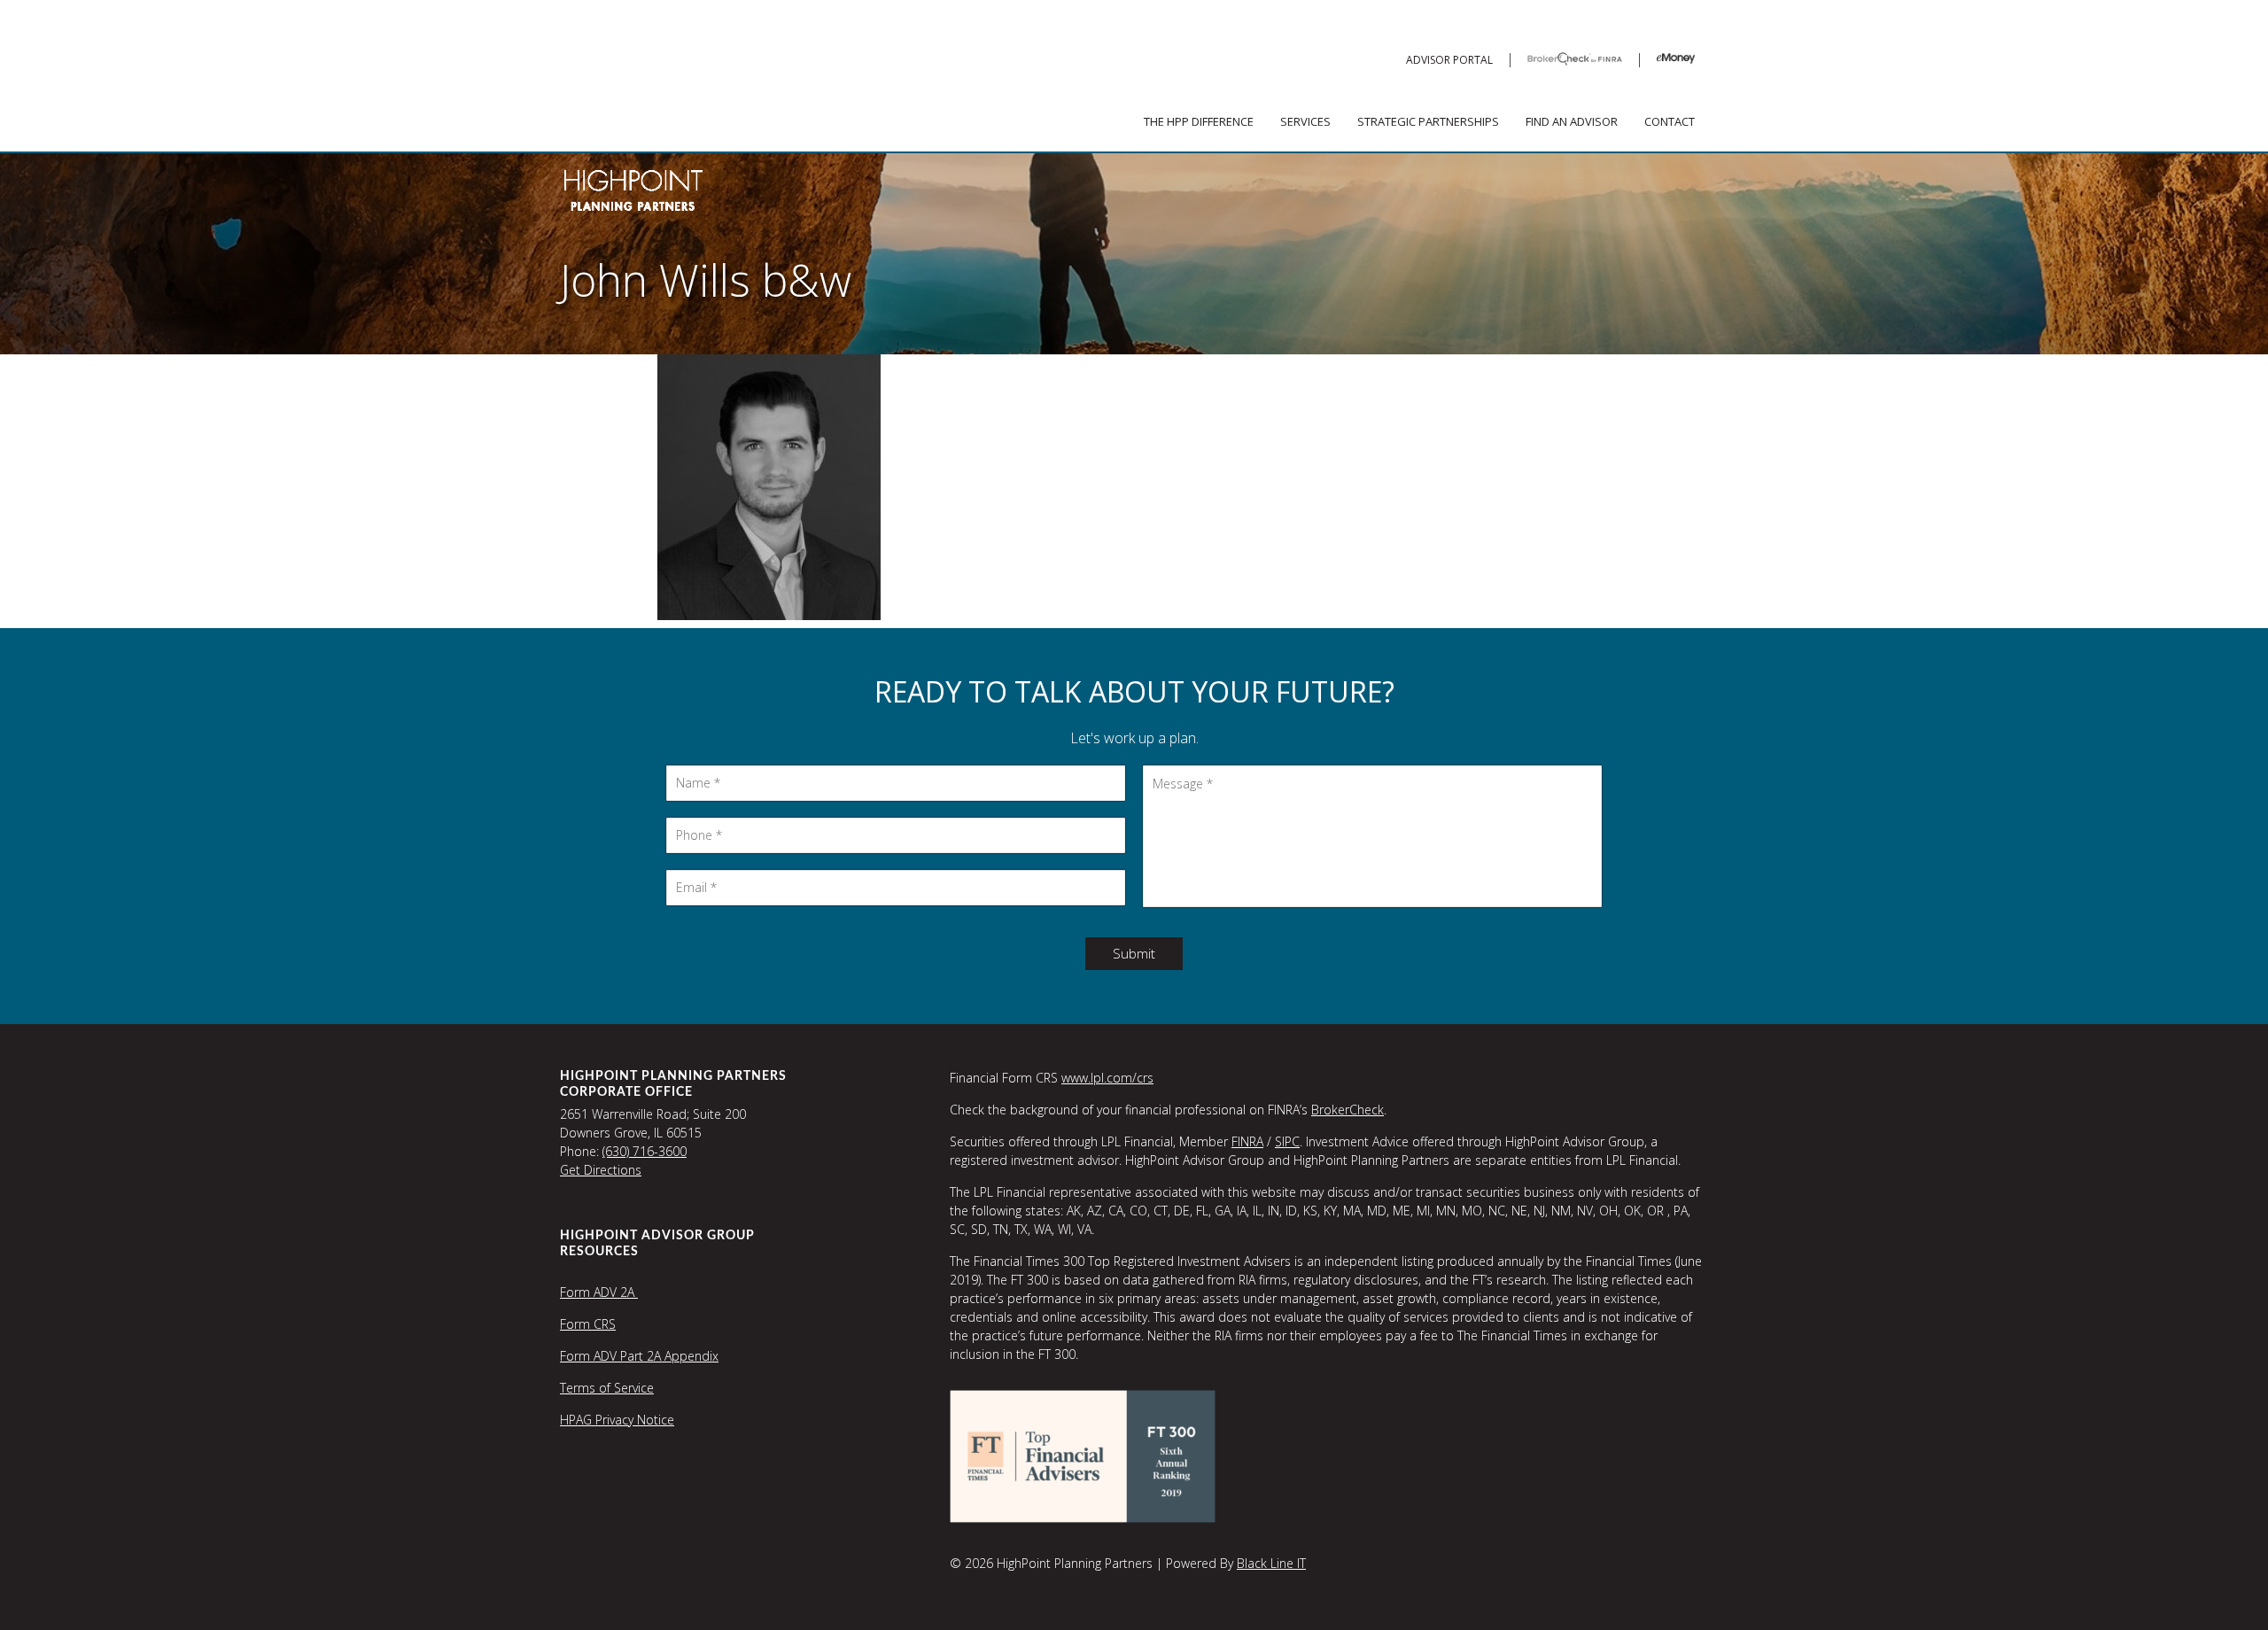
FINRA (1247, 1141)
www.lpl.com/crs (1107, 1078)
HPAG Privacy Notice (617, 1420)
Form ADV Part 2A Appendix (639, 1356)
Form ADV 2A (599, 1292)
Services (1305, 121)
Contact (1670, 121)
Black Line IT (1271, 1563)
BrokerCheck (1348, 1110)
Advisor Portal (1449, 60)
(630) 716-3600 (645, 1151)
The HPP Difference (1199, 121)
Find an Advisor (1572, 121)
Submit (1134, 953)
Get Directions (601, 1170)
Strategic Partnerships (1428, 121)
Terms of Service (607, 1388)
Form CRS (588, 1324)
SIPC (1287, 1141)
